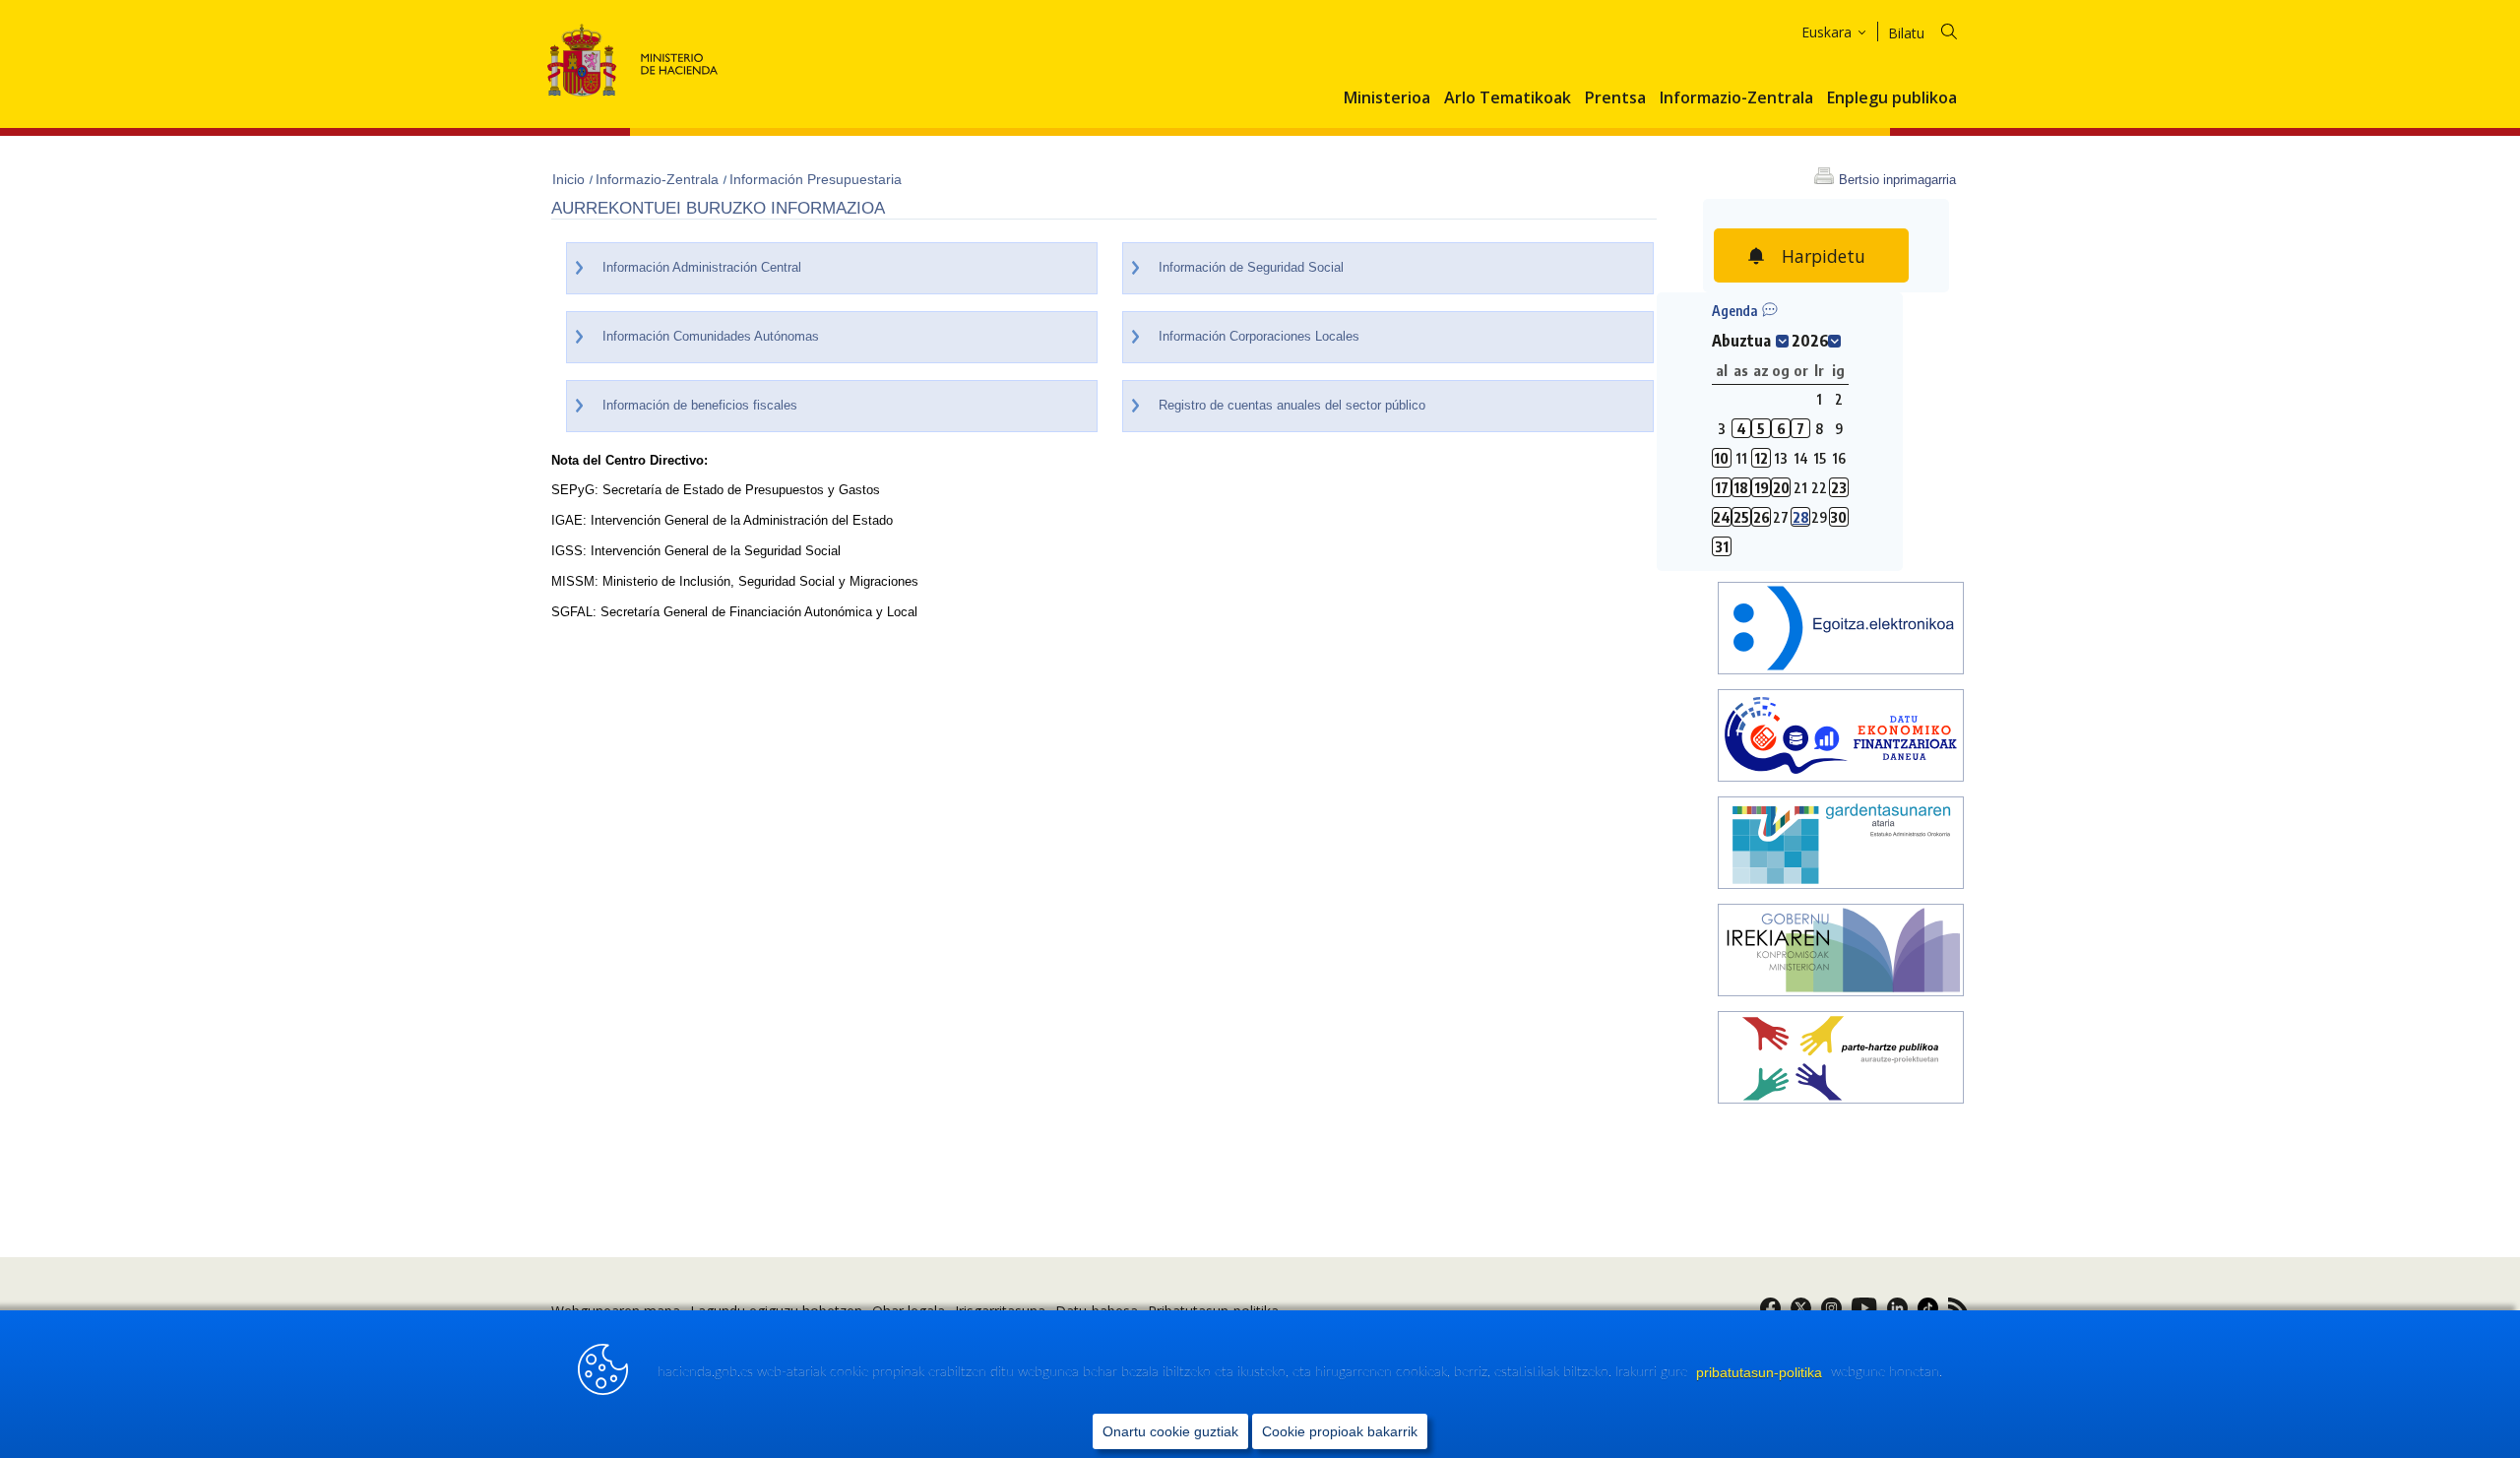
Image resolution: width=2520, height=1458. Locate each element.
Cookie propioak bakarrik (1340, 1431)
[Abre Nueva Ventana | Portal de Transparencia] (1841, 845)
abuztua (1741, 341)
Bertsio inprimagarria (1897, 180)
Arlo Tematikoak (1508, 98)
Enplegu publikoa (1892, 98)
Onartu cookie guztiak (1170, 1431)
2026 (1810, 341)
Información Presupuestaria (816, 179)
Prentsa (1615, 98)
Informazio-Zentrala (1736, 98)
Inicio (570, 179)
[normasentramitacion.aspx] (1841, 1060)
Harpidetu (1824, 256)
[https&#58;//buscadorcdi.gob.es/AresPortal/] (1841, 738)
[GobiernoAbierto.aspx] (1841, 952)
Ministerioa (1387, 98)
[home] (1841, 631)
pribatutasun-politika (1761, 1372)
